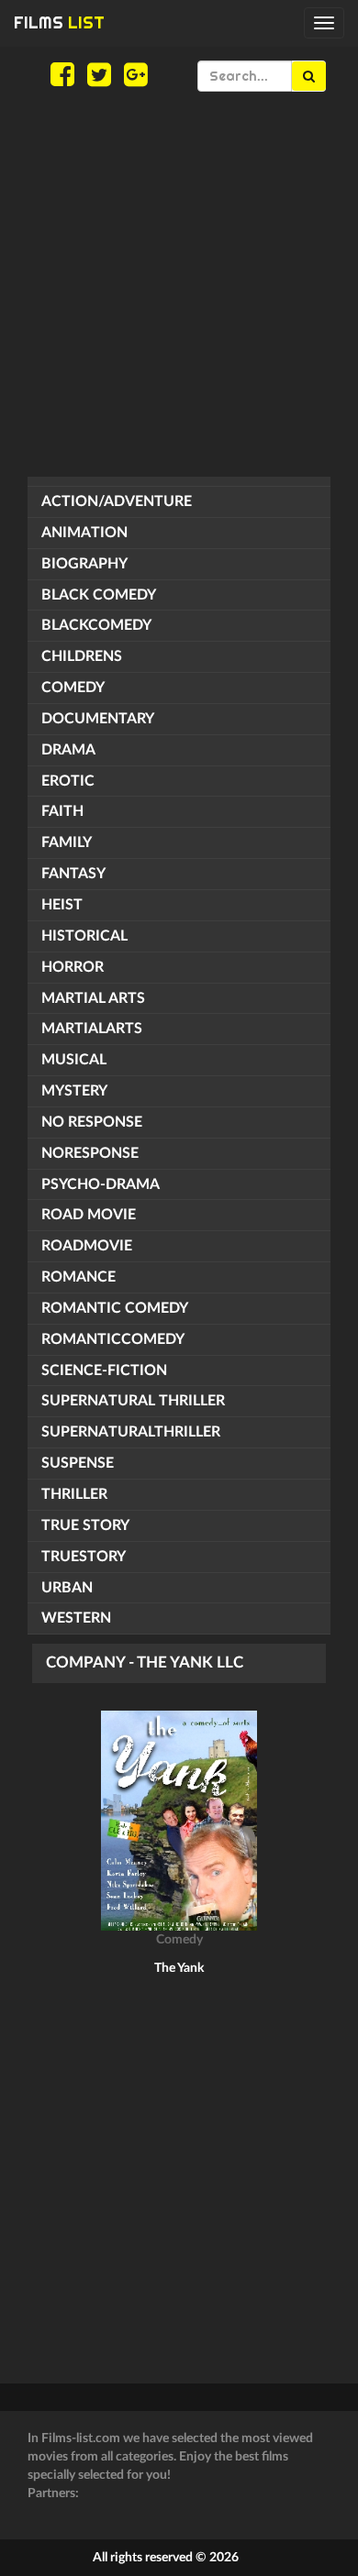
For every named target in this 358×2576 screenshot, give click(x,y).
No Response (92, 1122)
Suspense (78, 1463)
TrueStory (84, 1557)
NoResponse (90, 1153)
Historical (84, 936)
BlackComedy (96, 625)
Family (67, 842)
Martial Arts (93, 998)
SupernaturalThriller (131, 1432)
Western (76, 1618)
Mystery (74, 1091)
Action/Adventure (117, 501)
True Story (85, 1525)
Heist (62, 905)
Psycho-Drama (101, 1184)
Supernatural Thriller (133, 1401)
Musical (74, 1060)
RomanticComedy (113, 1339)
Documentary (98, 719)
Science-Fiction (104, 1371)
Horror (73, 967)
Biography (84, 564)
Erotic (68, 781)
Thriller (74, 1494)
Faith (62, 811)
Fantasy (73, 874)
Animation (84, 533)
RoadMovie (87, 1246)
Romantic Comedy (115, 1308)
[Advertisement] (179, 284)
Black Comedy (99, 595)
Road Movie (89, 1215)
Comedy (73, 688)
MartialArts (92, 1029)
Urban (67, 1588)
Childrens (82, 656)
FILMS (59, 22)
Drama (68, 750)
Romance (78, 1277)
